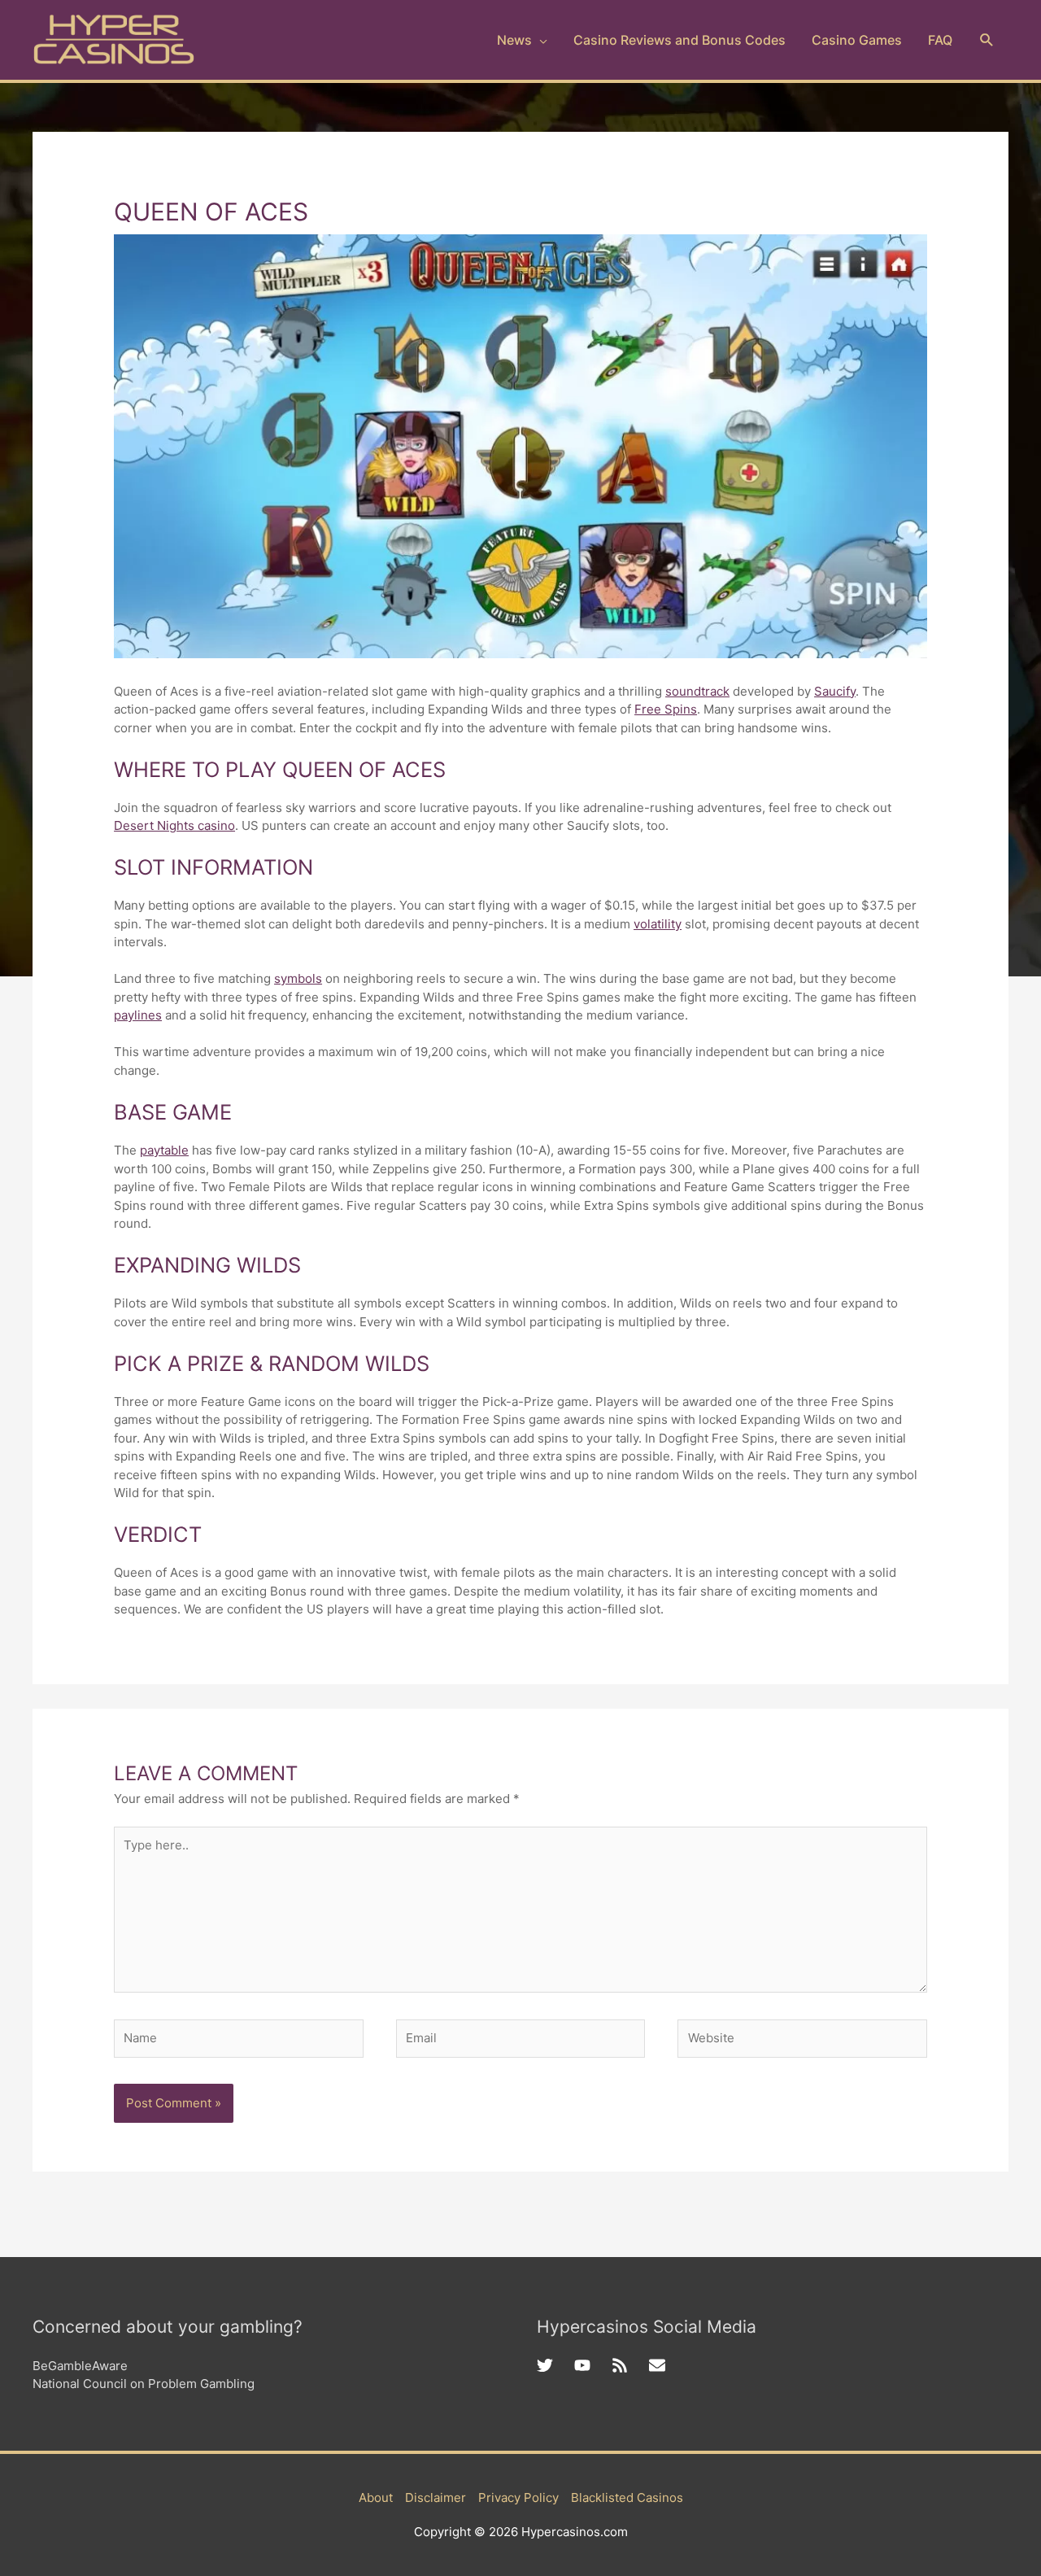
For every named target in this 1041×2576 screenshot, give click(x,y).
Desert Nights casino (174, 825)
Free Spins (666, 709)
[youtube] (593, 2365)
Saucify (835, 691)
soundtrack (697, 691)
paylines (138, 1015)
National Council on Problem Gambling (144, 2384)
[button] (987, 40)
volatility (658, 924)
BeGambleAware (80, 2366)
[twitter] (555, 2365)
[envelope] (660, 2365)
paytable (164, 1150)
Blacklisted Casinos (627, 2497)
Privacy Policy (518, 2497)
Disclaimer (436, 2497)
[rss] (630, 2365)
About (376, 2497)
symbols (298, 978)
